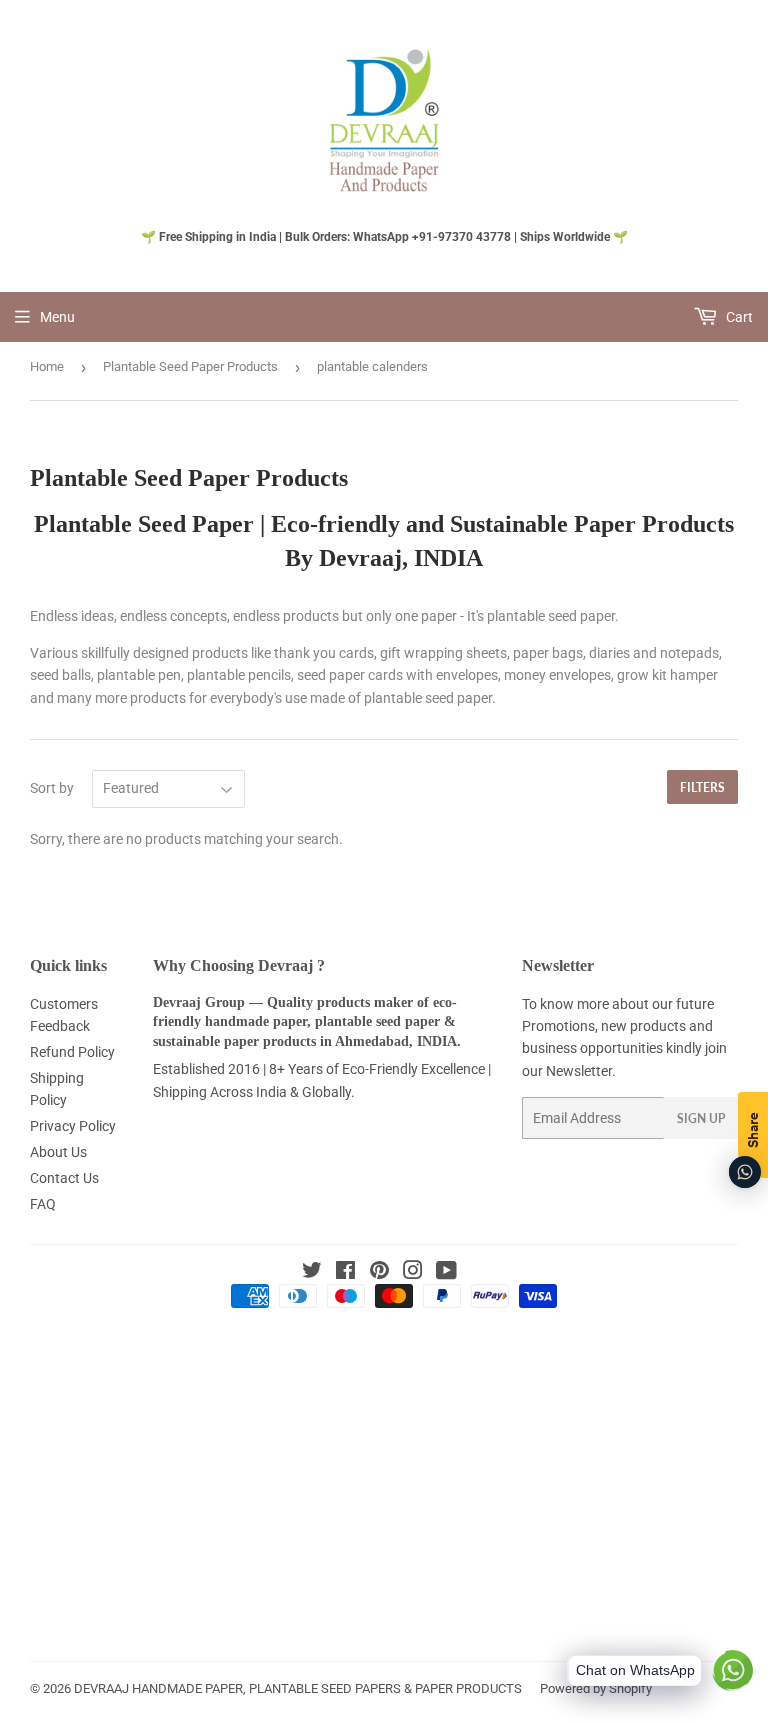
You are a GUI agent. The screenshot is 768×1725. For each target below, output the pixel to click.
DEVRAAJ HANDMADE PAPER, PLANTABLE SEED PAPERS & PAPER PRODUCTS (298, 1688)
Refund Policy (72, 1052)
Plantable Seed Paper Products (190, 366)
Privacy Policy (73, 1126)
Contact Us (64, 1178)
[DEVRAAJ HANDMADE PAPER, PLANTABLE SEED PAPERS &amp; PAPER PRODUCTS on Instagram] (413, 1273)
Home (47, 366)
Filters (702, 787)
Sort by (52, 788)
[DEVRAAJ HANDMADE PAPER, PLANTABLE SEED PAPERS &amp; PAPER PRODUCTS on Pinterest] (379, 1273)
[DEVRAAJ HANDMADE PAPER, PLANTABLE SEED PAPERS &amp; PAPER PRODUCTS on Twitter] (312, 1273)
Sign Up (701, 1118)
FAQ (43, 1204)
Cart (738, 317)
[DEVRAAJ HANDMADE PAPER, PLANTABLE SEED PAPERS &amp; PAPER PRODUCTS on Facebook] (345, 1273)
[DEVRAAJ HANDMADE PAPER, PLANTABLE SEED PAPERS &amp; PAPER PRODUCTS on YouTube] (446, 1273)
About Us (58, 1152)
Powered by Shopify (596, 1688)
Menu (57, 317)
